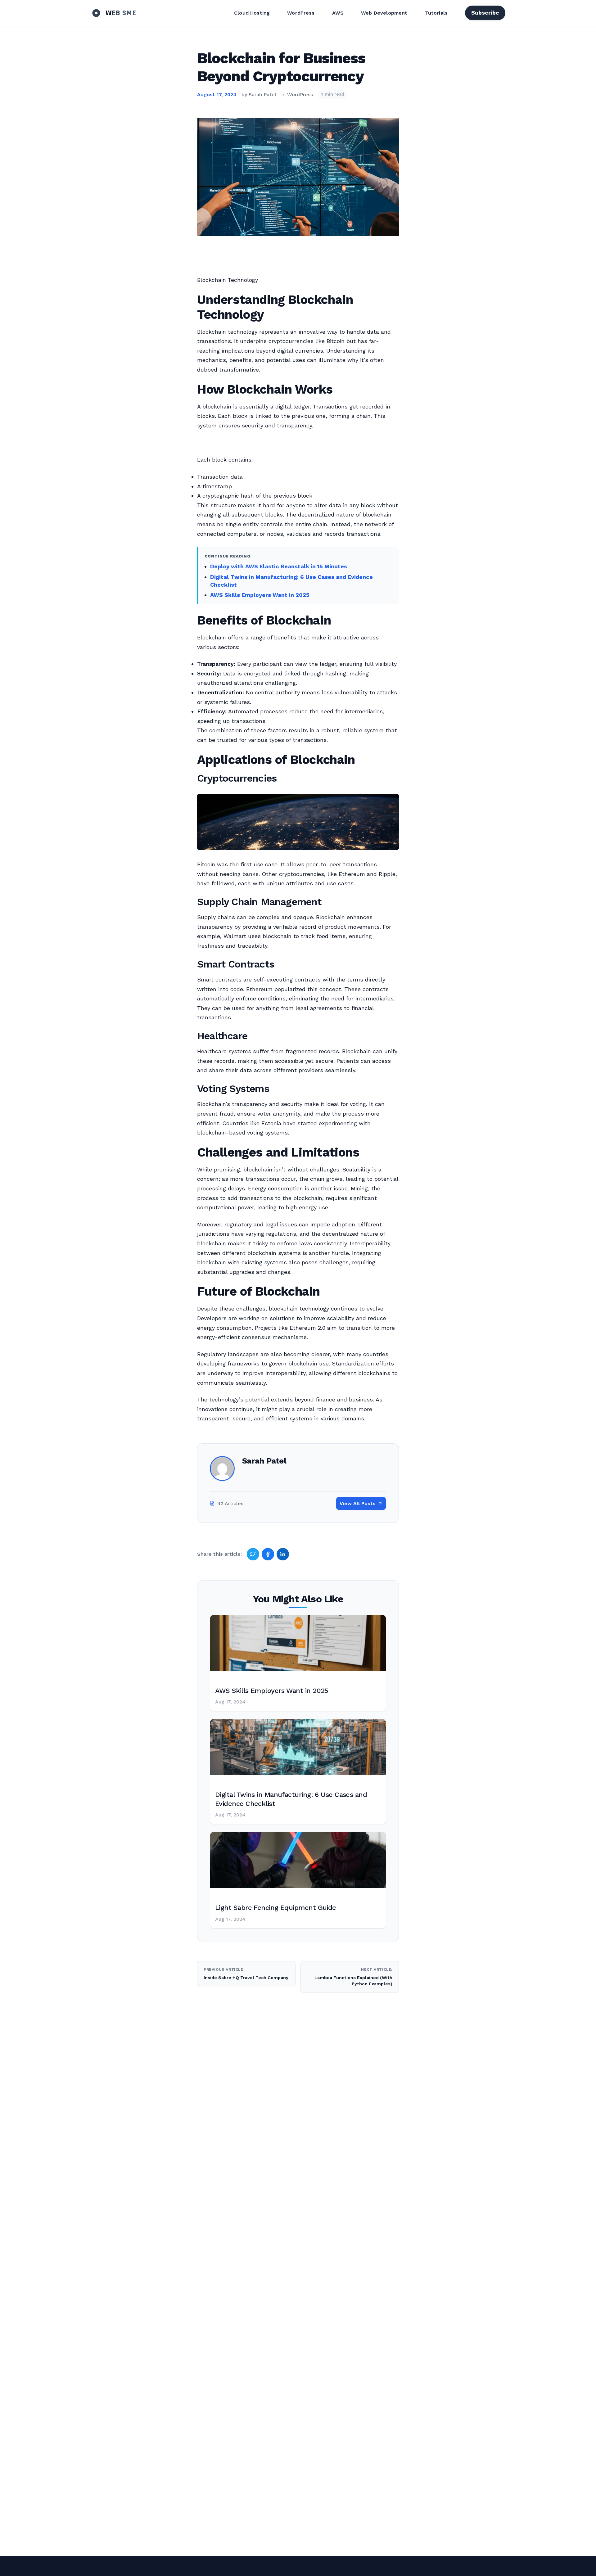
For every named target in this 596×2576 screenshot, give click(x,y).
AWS (338, 13)
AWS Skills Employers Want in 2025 (260, 595)
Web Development (384, 13)
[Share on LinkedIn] (283, 1554)
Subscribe (485, 13)
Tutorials (436, 13)
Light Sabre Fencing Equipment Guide (276, 1908)
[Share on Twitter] (253, 1554)
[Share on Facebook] (268, 1554)
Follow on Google (501, 2564)
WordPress (301, 13)
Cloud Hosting (252, 13)
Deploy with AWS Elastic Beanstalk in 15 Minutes (279, 566)
